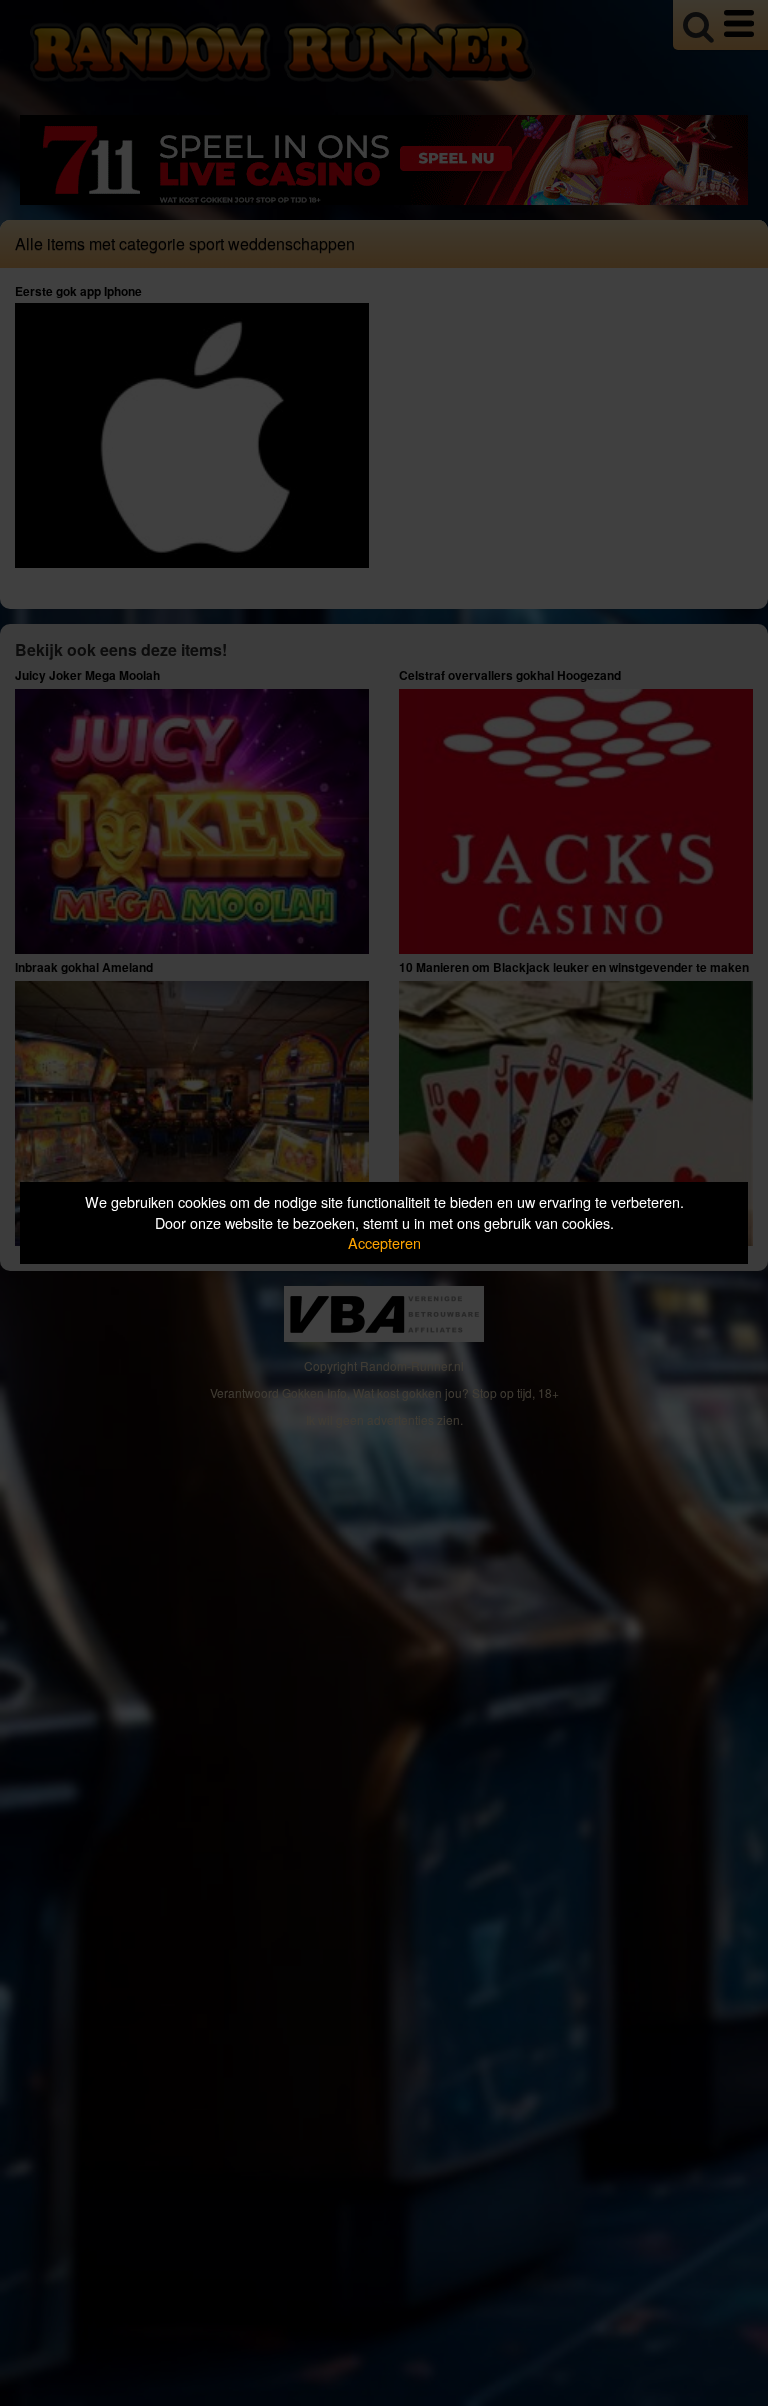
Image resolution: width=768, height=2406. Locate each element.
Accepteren (384, 1242)
